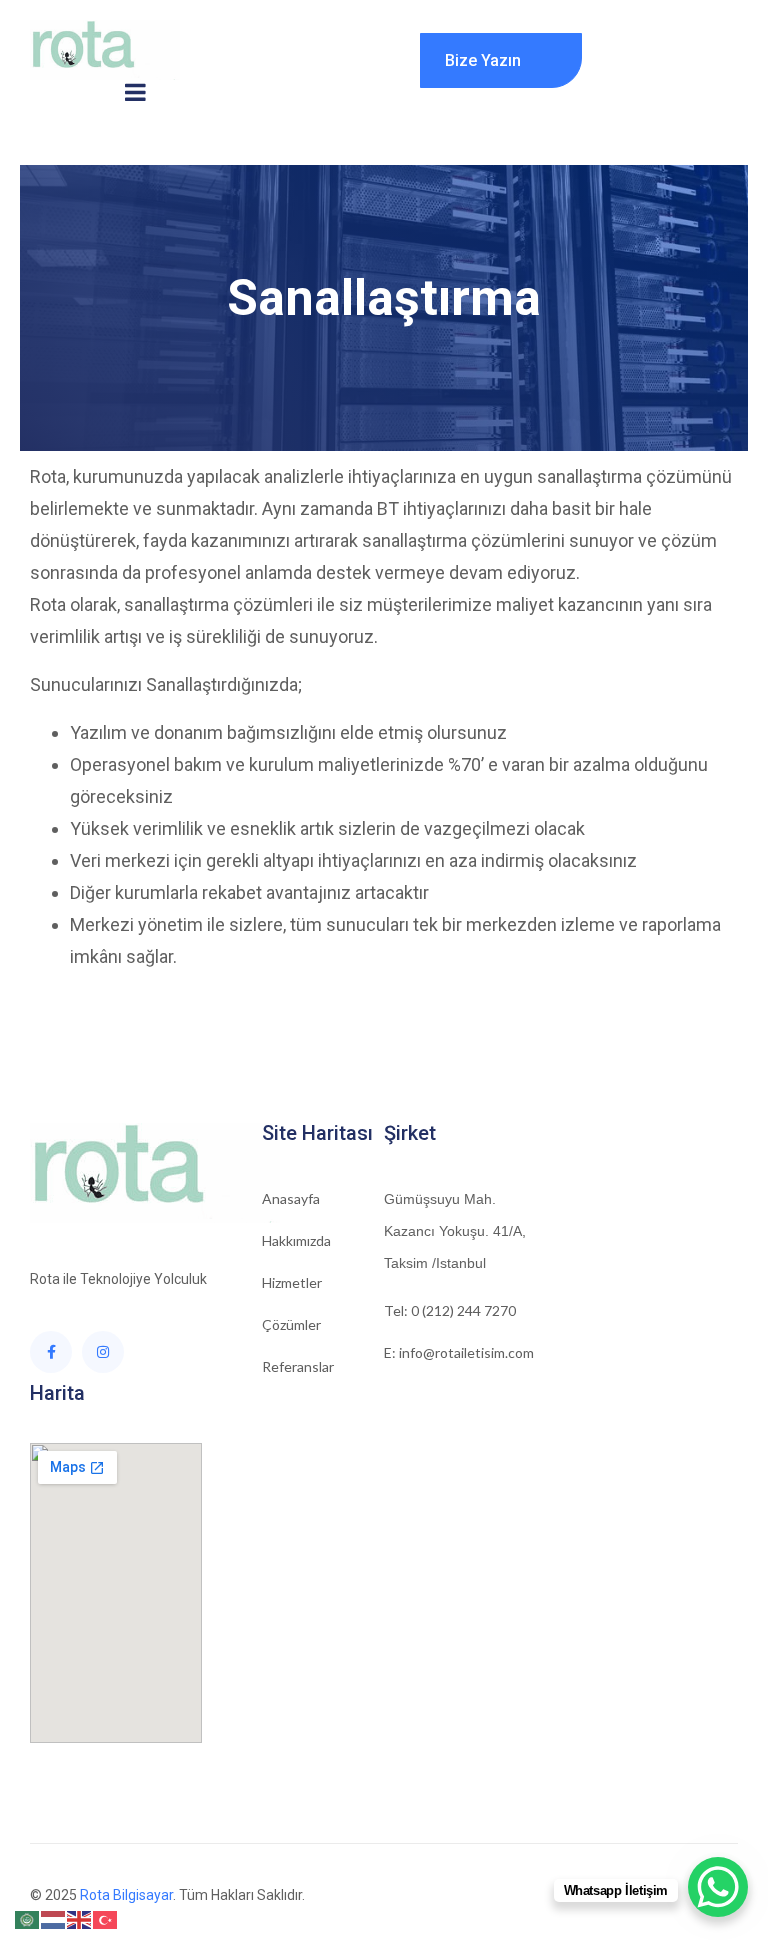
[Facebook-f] (51, 1352)
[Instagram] (103, 1352)
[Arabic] (28, 1918)
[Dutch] (54, 1918)
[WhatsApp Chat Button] (718, 1887)
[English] (80, 1918)
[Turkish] (106, 1918)
